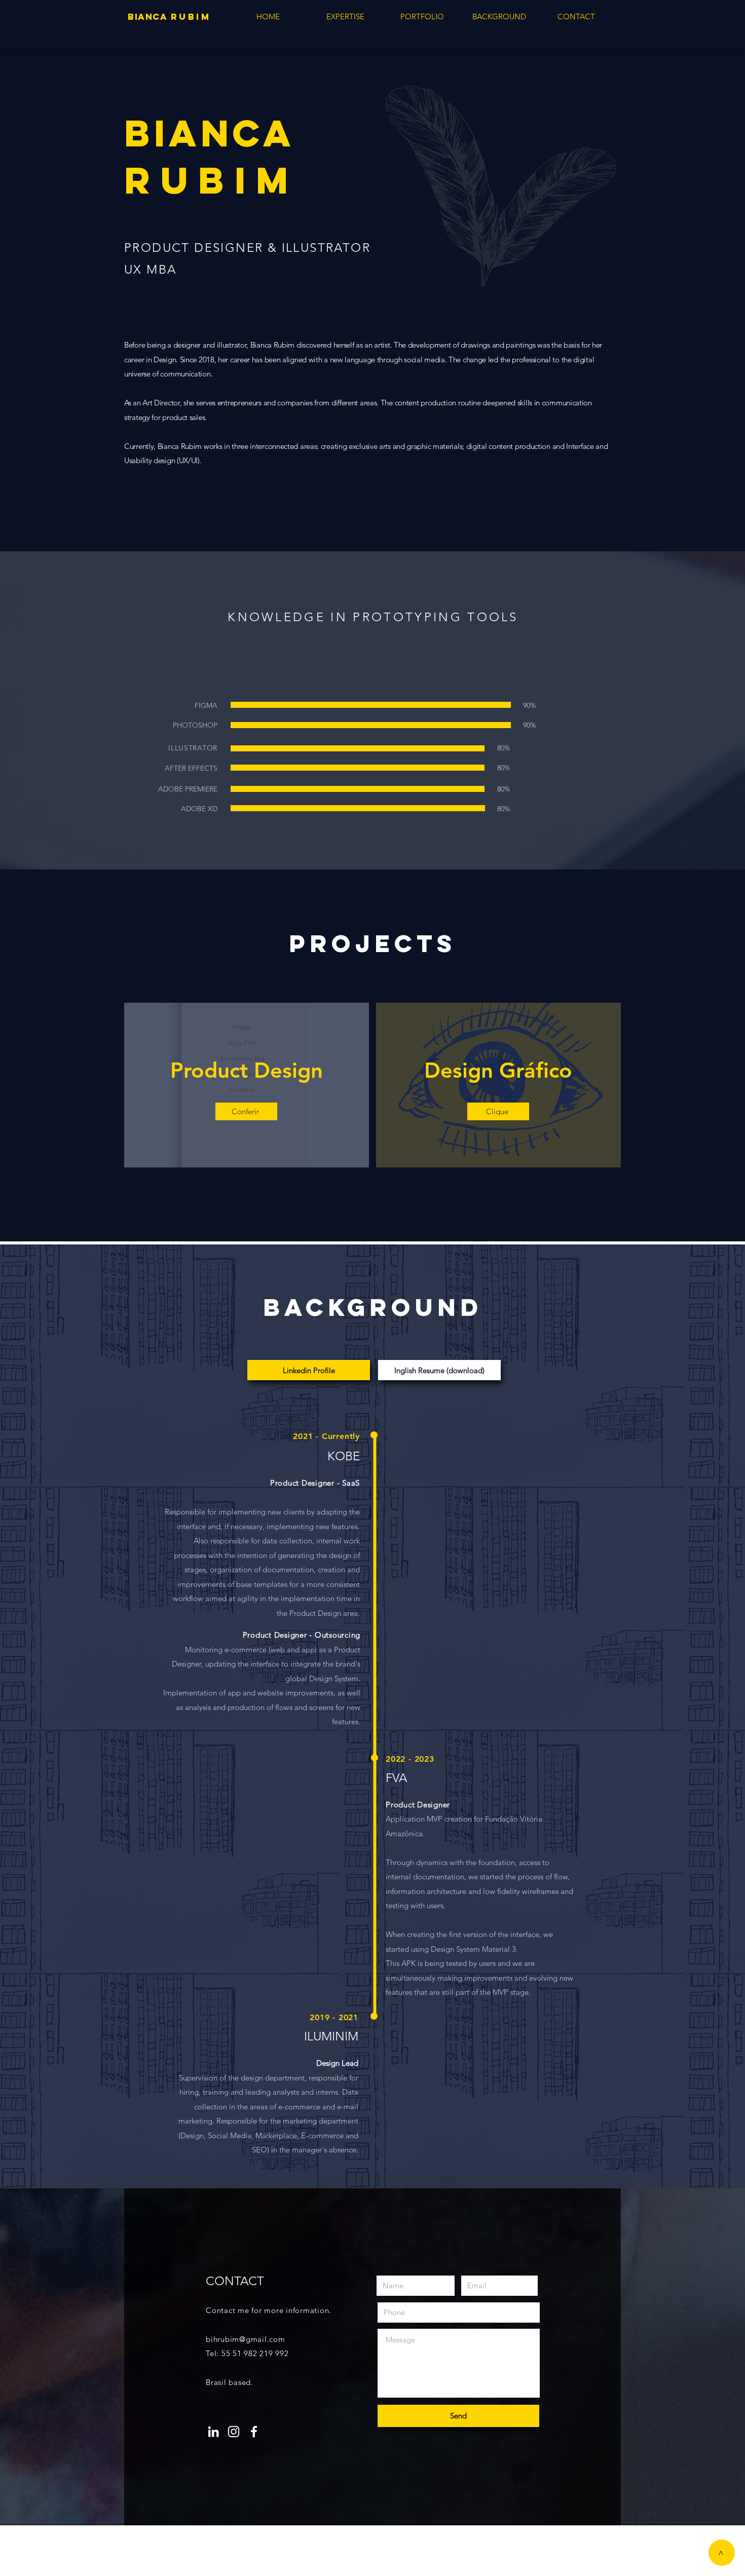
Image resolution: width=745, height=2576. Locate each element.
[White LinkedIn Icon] (213, 2432)
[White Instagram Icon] (234, 2432)
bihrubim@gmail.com (246, 2339)
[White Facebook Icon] (254, 2432)
